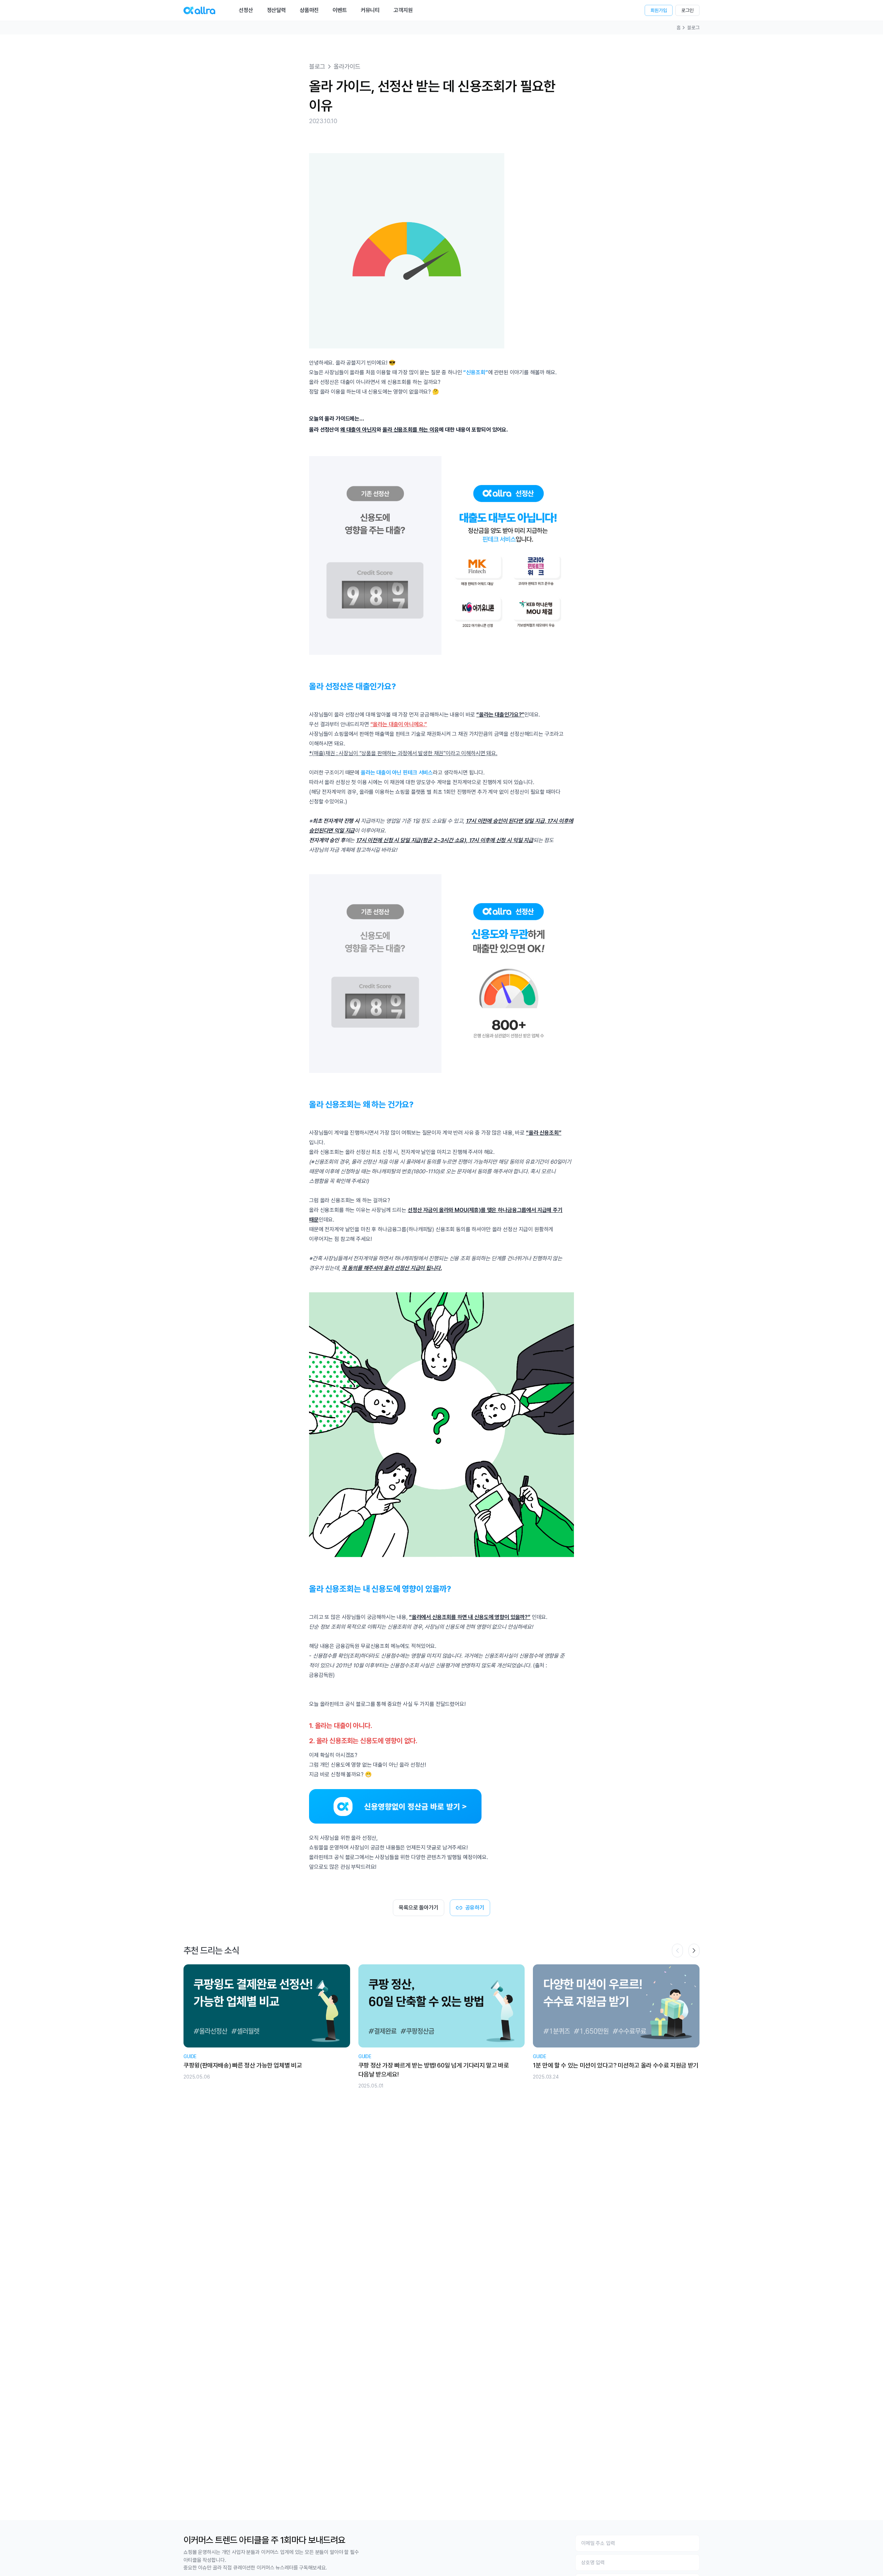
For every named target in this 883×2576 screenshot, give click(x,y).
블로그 (693, 28)
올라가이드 (347, 66)
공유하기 (475, 1908)
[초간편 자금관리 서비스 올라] (199, 10)
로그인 (687, 10)
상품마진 (309, 10)
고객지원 (403, 10)
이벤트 (340, 10)
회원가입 (659, 10)
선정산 (246, 10)
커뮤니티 (370, 10)
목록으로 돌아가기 (419, 1908)
